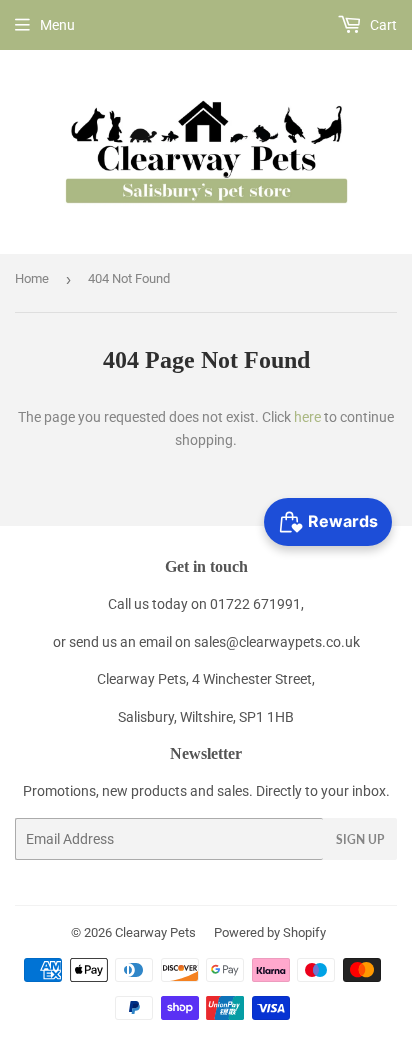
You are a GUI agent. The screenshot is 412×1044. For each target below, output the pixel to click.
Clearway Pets (155, 932)
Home (32, 278)
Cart (382, 25)
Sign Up (360, 839)
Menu (57, 25)
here (307, 417)
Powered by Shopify (270, 932)
